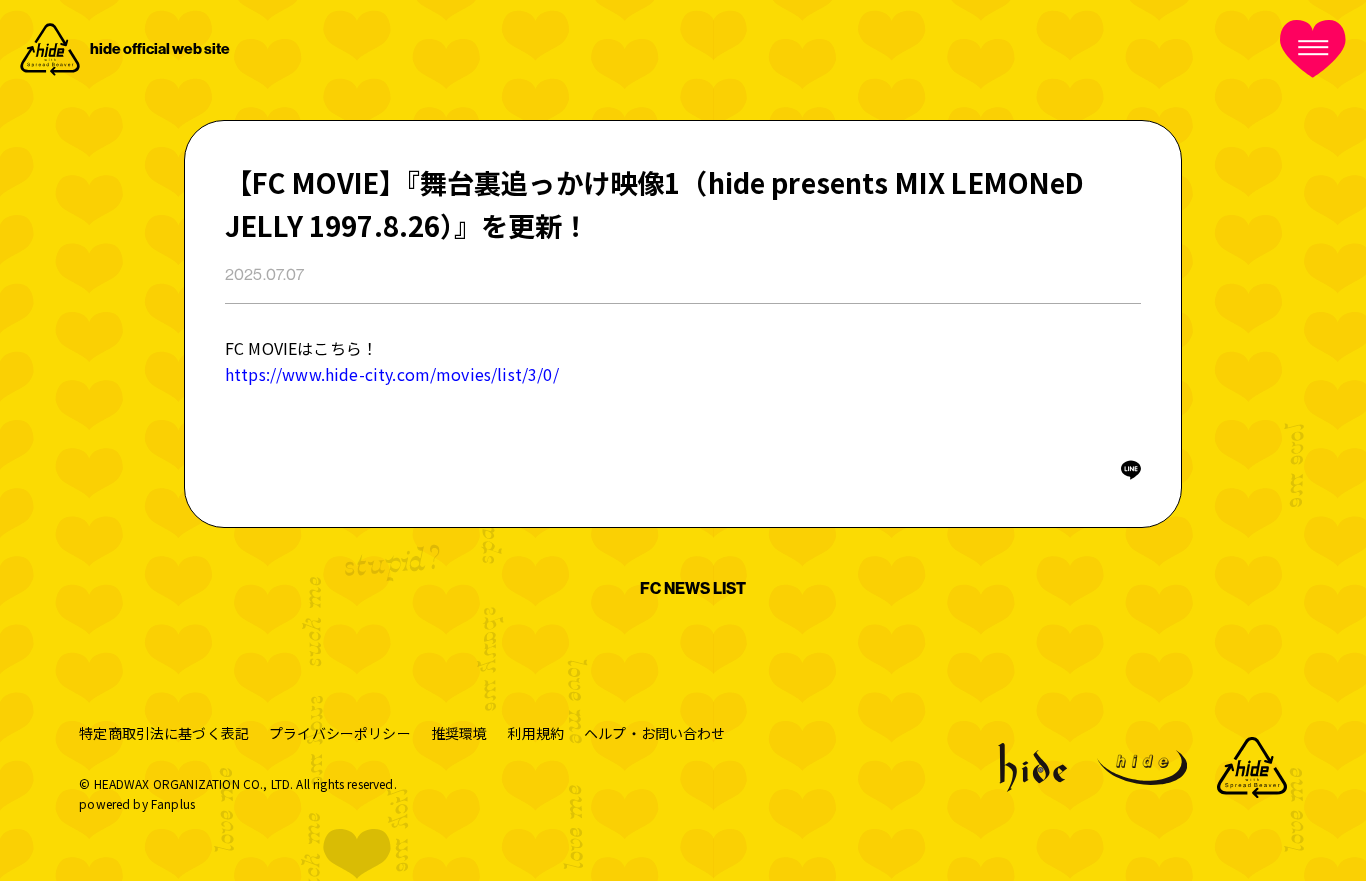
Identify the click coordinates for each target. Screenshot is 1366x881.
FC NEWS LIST (693, 588)
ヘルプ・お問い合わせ (655, 733)
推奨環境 (459, 733)
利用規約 (535, 733)
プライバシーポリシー (340, 733)
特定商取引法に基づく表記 (164, 733)
